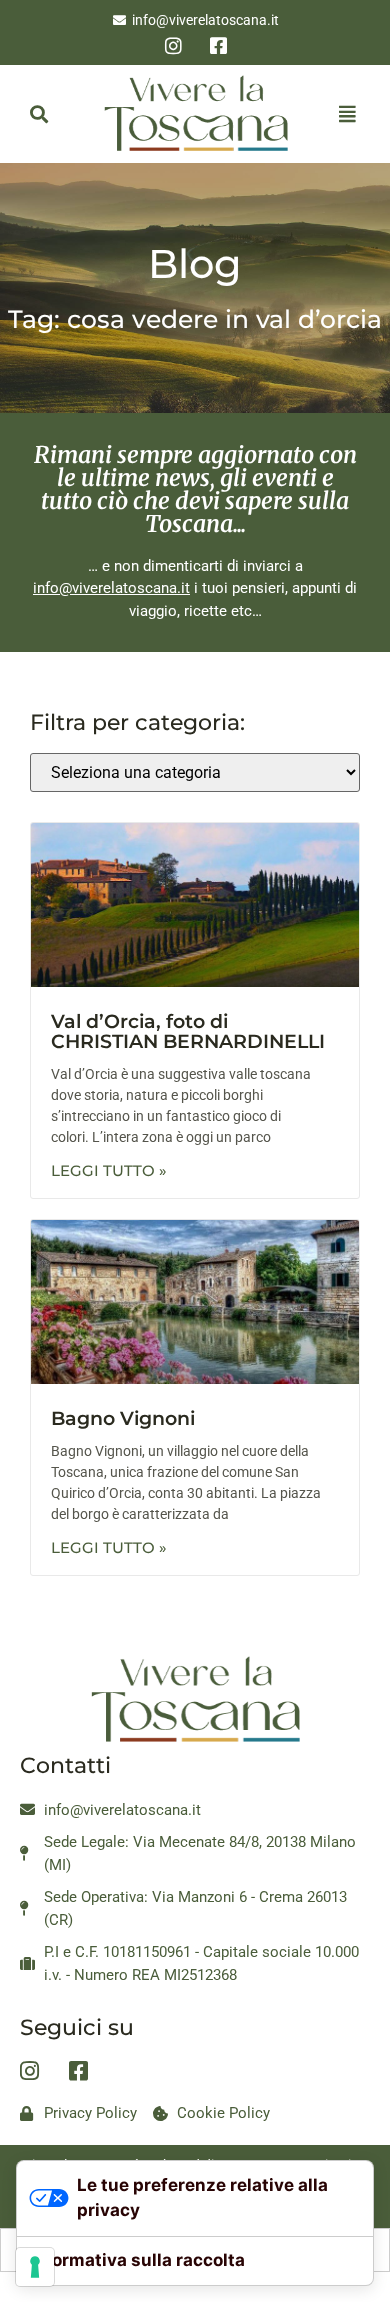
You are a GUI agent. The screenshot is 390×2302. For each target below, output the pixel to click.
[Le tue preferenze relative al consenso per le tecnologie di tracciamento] (35, 2267)
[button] (38, 113)
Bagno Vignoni (123, 1418)
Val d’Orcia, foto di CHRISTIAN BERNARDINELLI (188, 1032)
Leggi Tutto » (109, 1170)
